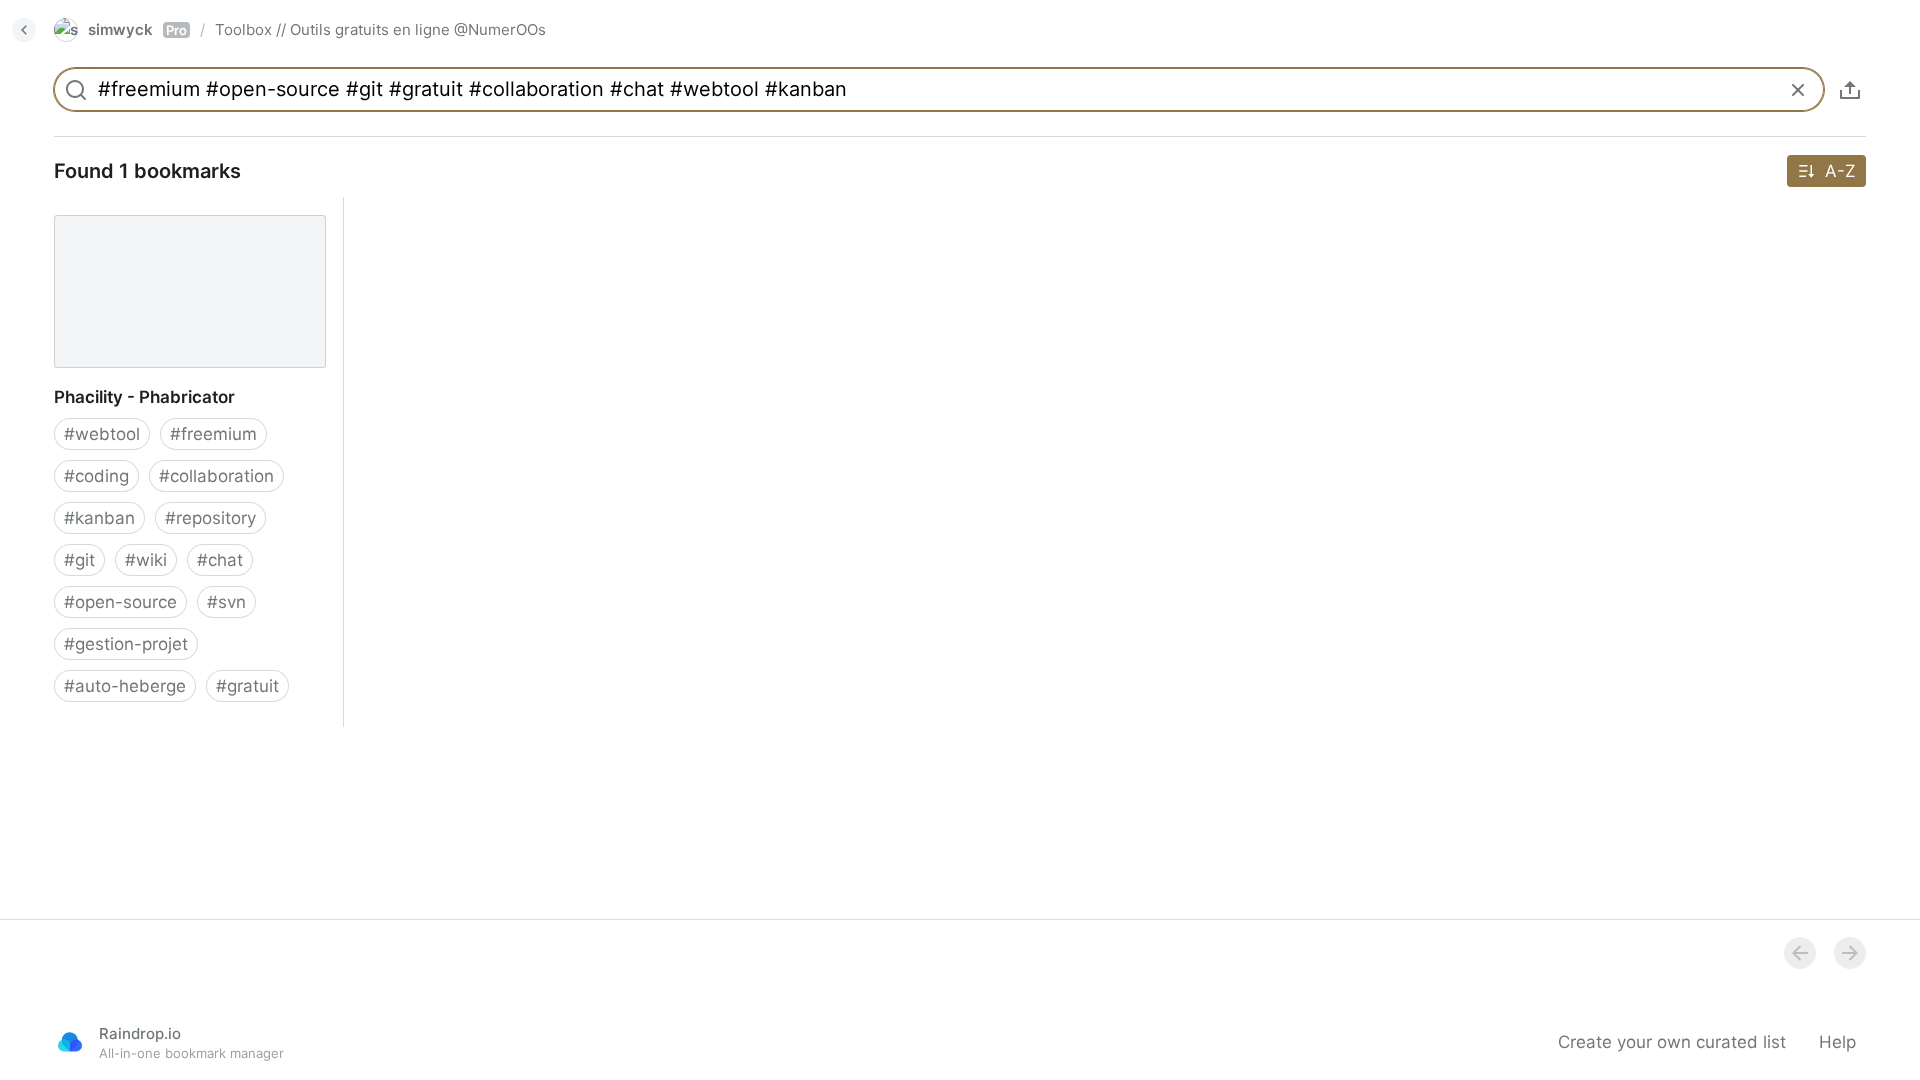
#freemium (213, 434)
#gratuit (247, 686)
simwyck (137, 29)
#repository (210, 518)
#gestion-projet (126, 644)
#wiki (146, 560)
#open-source (120, 602)
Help (1837, 1042)
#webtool (102, 434)
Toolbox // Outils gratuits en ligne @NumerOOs (380, 29)
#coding (96, 476)
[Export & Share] (1850, 90)
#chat (220, 560)
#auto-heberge (125, 686)
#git (79, 560)
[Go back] (24, 30)
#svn (226, 602)
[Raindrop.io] (70, 1042)
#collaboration (216, 476)
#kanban (99, 518)
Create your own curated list (1672, 1042)
